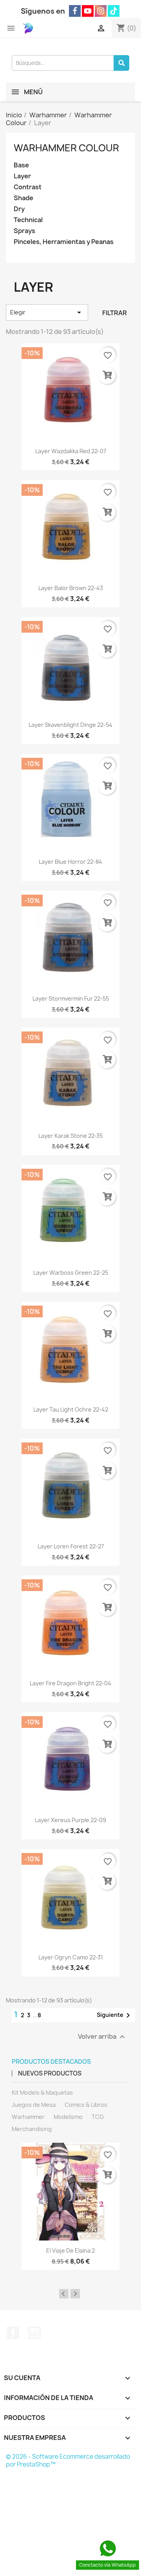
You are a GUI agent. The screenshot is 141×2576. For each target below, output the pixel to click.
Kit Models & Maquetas (42, 2093)
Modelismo (68, 2117)
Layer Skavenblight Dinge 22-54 (70, 725)
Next (75, 2294)
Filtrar (115, 313)
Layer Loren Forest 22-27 (71, 1546)
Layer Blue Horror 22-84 (70, 862)
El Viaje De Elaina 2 (70, 2250)
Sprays (24, 231)
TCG (98, 2117)
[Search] (121, 63)
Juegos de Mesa (34, 2105)
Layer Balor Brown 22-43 (71, 588)
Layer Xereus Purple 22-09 (70, 1820)
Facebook (13, 2333)
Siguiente (115, 2015)
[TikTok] (114, 11)
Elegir (47, 312)
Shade (23, 198)
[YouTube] (88, 11)
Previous (64, 2294)
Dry (19, 209)
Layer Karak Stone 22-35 (70, 1136)
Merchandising (32, 2129)
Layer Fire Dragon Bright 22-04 (70, 1683)
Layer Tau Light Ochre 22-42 (71, 1409)
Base (21, 165)
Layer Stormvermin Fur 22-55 (71, 998)
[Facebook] (75, 11)
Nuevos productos (50, 2073)
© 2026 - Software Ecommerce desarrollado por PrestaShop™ (68, 2460)
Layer (22, 176)
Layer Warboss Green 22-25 (71, 1273)
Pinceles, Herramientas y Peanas (64, 242)
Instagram (34, 2333)
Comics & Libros (86, 2105)
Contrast (28, 187)
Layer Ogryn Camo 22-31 (71, 1957)
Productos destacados (51, 2062)
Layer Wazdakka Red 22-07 (71, 451)
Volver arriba (102, 2037)
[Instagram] (101, 11)
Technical (28, 220)
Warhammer (28, 2117)
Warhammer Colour (66, 148)
